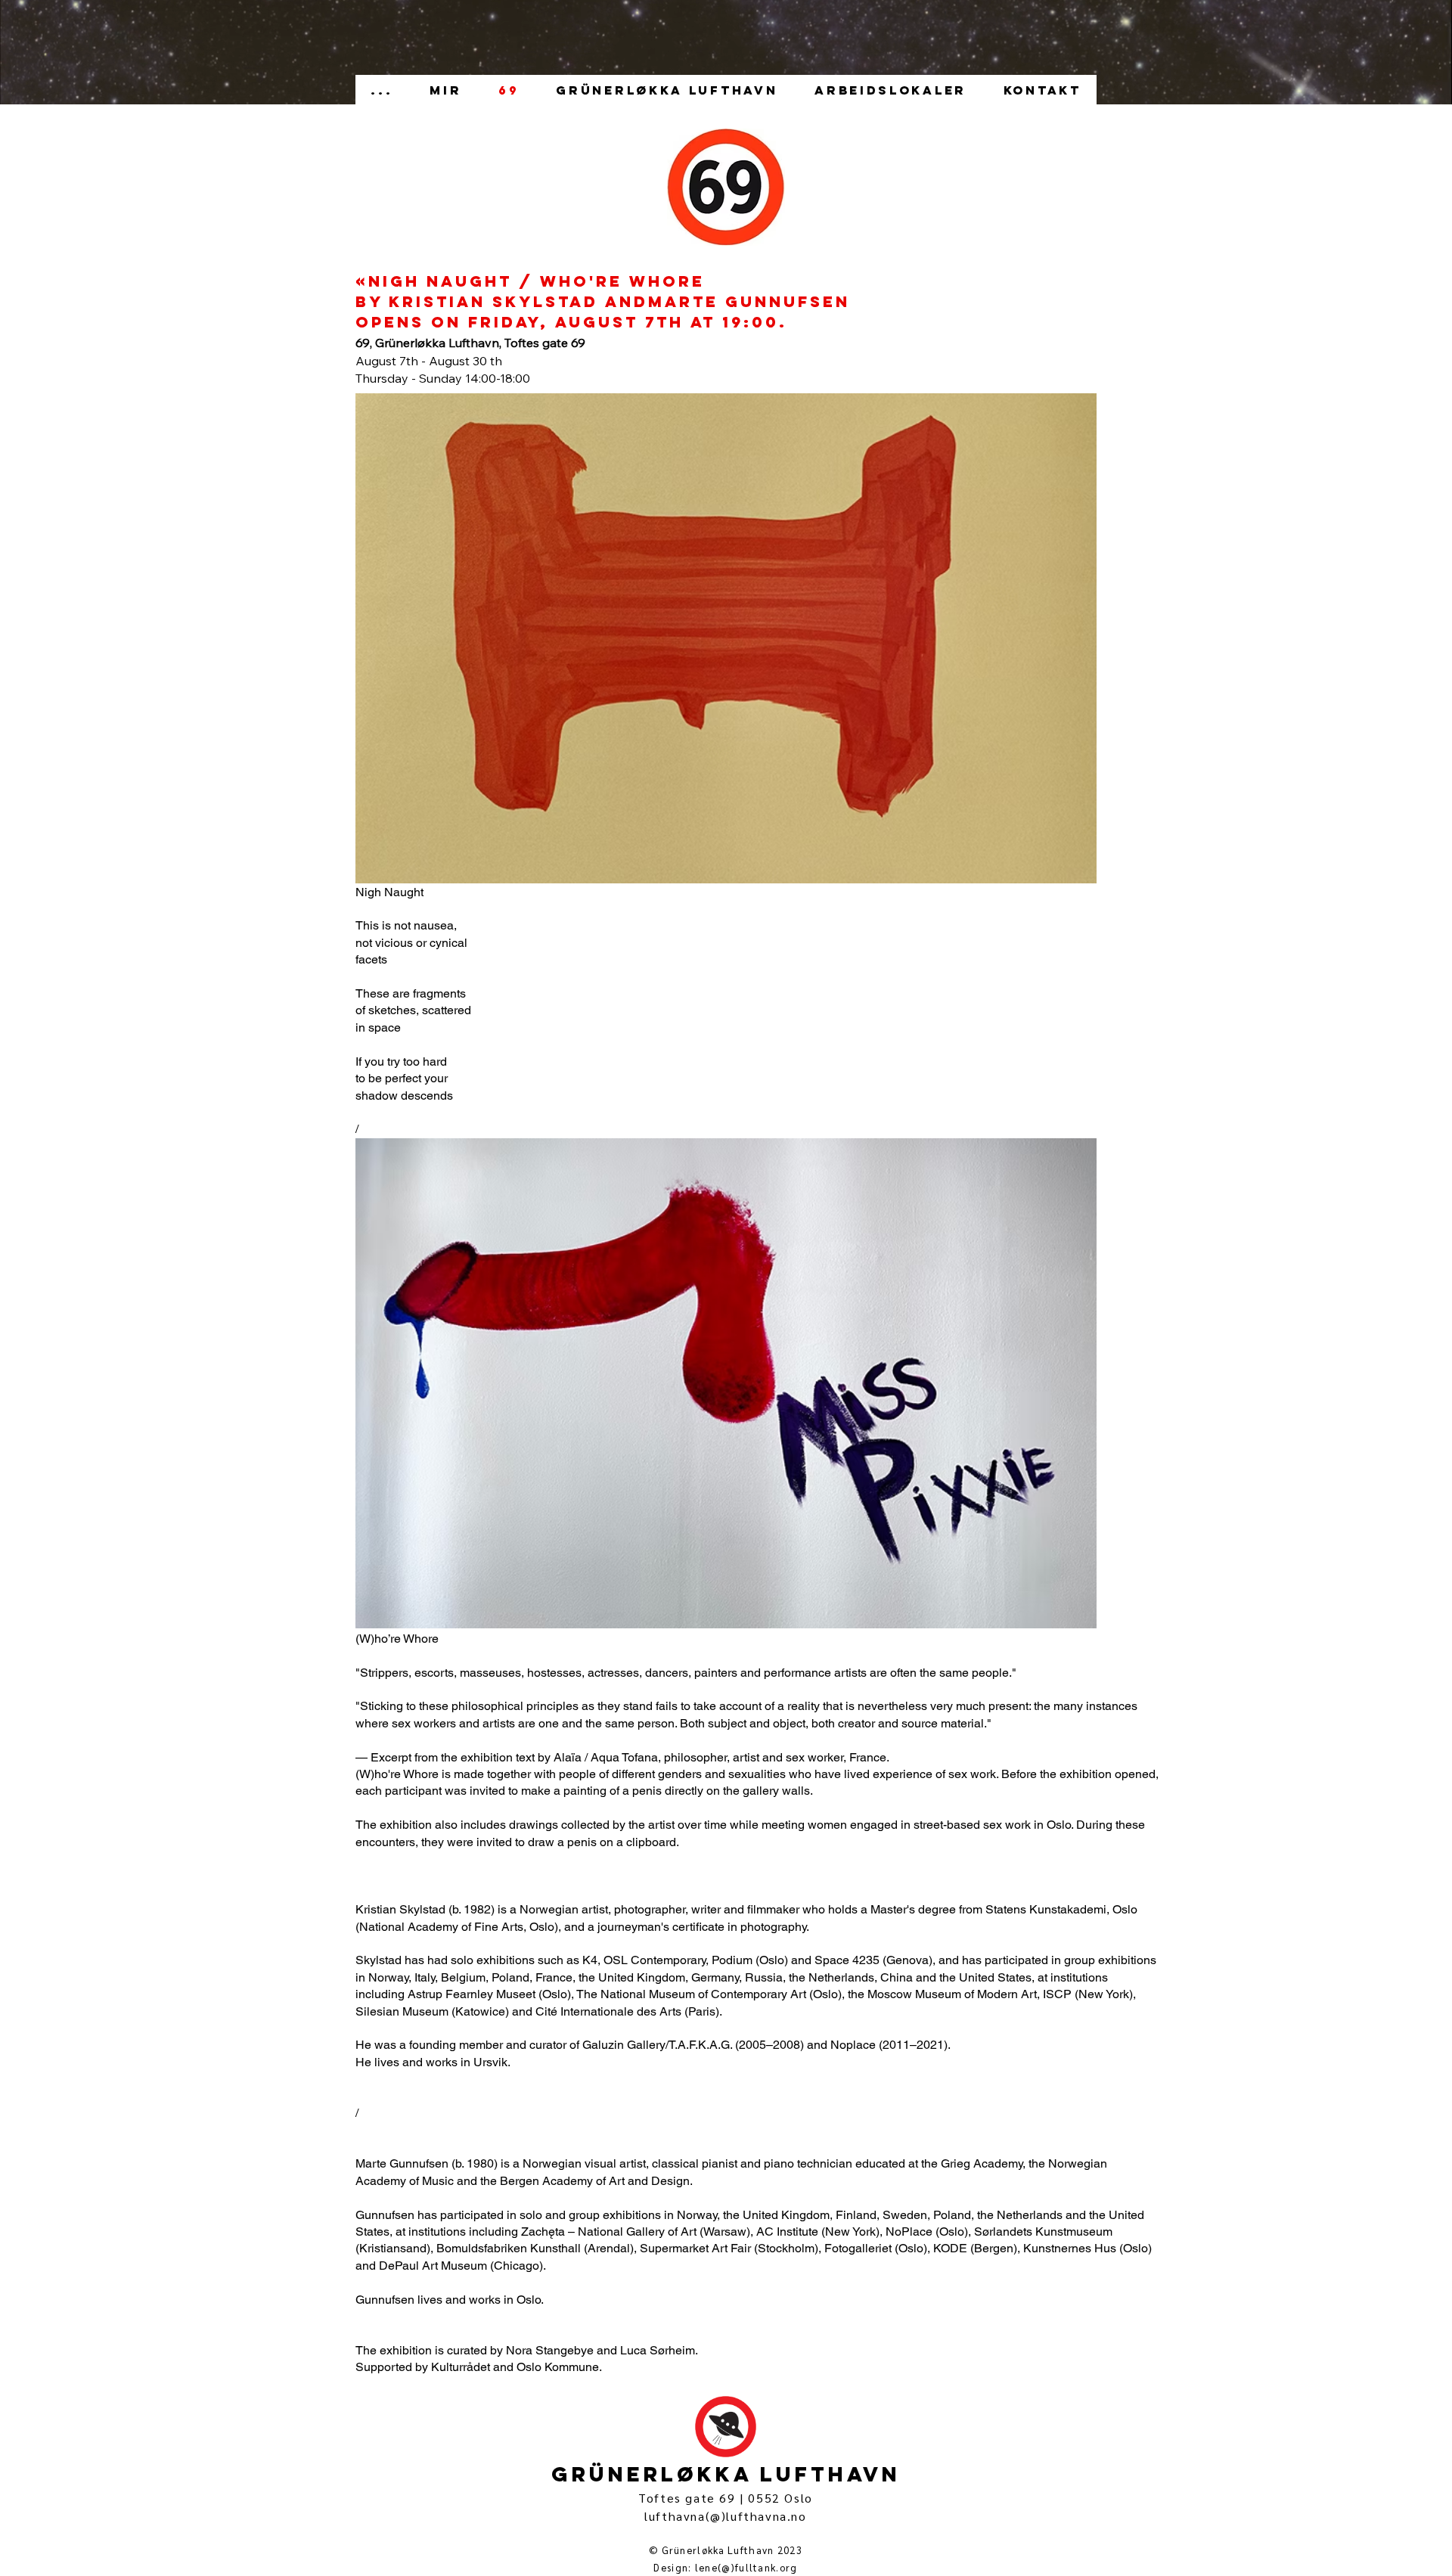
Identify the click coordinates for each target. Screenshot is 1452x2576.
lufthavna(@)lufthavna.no (725, 2516)
